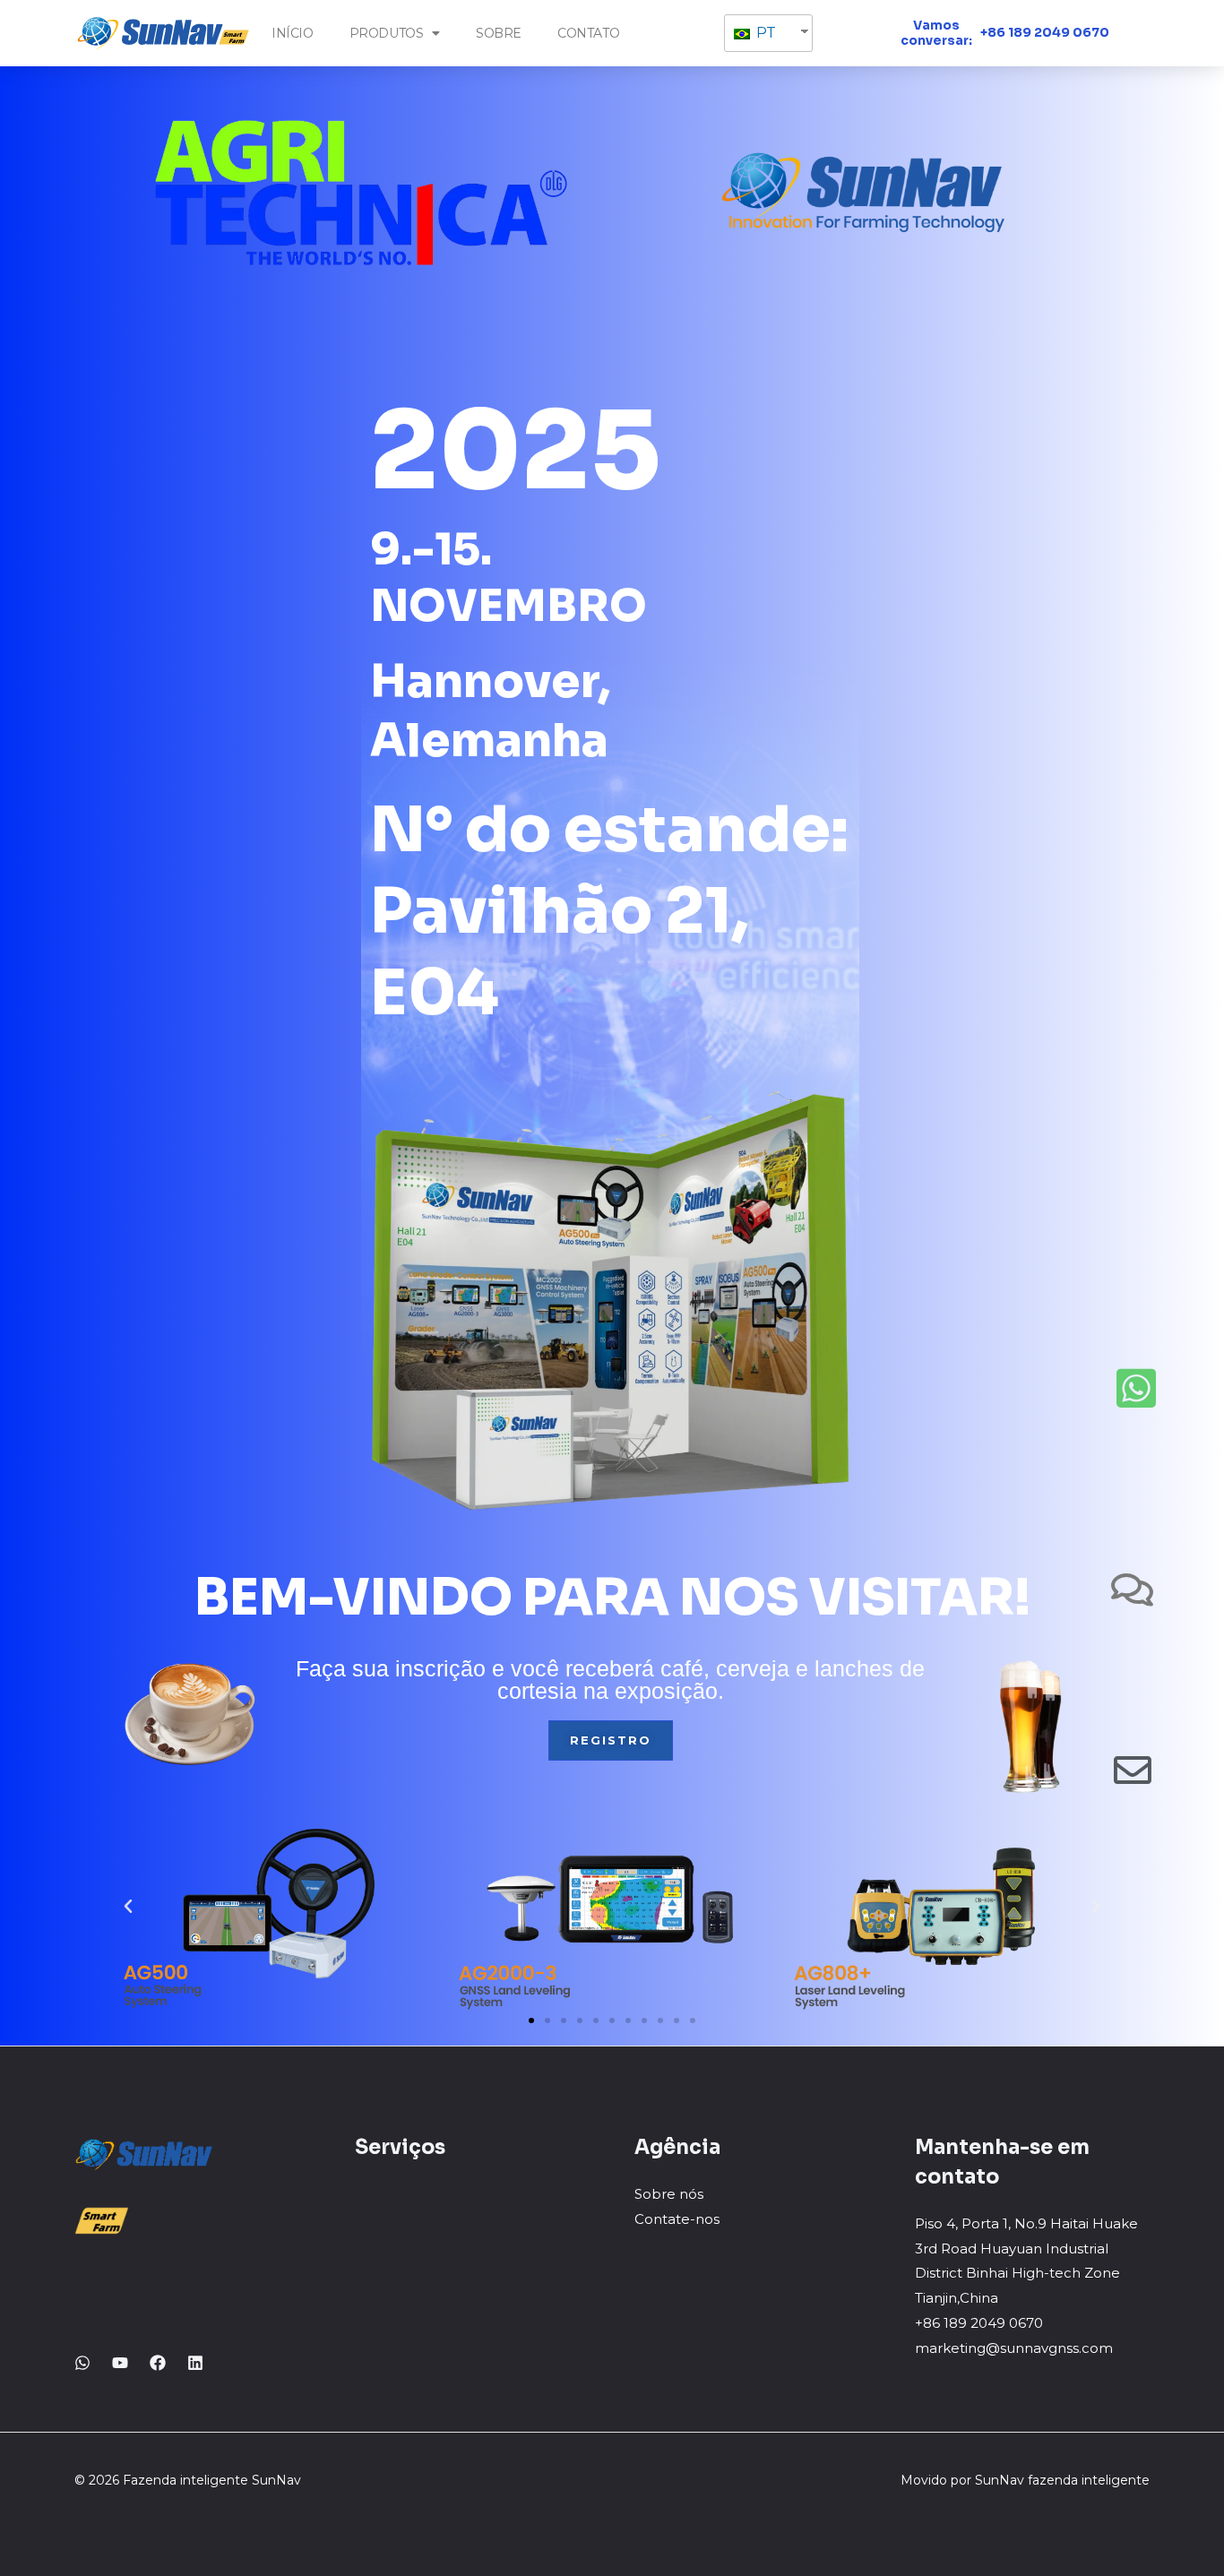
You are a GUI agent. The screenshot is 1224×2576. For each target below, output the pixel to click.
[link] (195, 2363)
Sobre (499, 33)
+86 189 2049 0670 (1045, 32)
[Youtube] (120, 2363)
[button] (531, 2020)
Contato (588, 33)
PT (764, 33)
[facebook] (158, 2363)
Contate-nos (677, 2219)
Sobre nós (669, 2194)
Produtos (387, 33)
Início (293, 33)
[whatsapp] (82, 2363)
